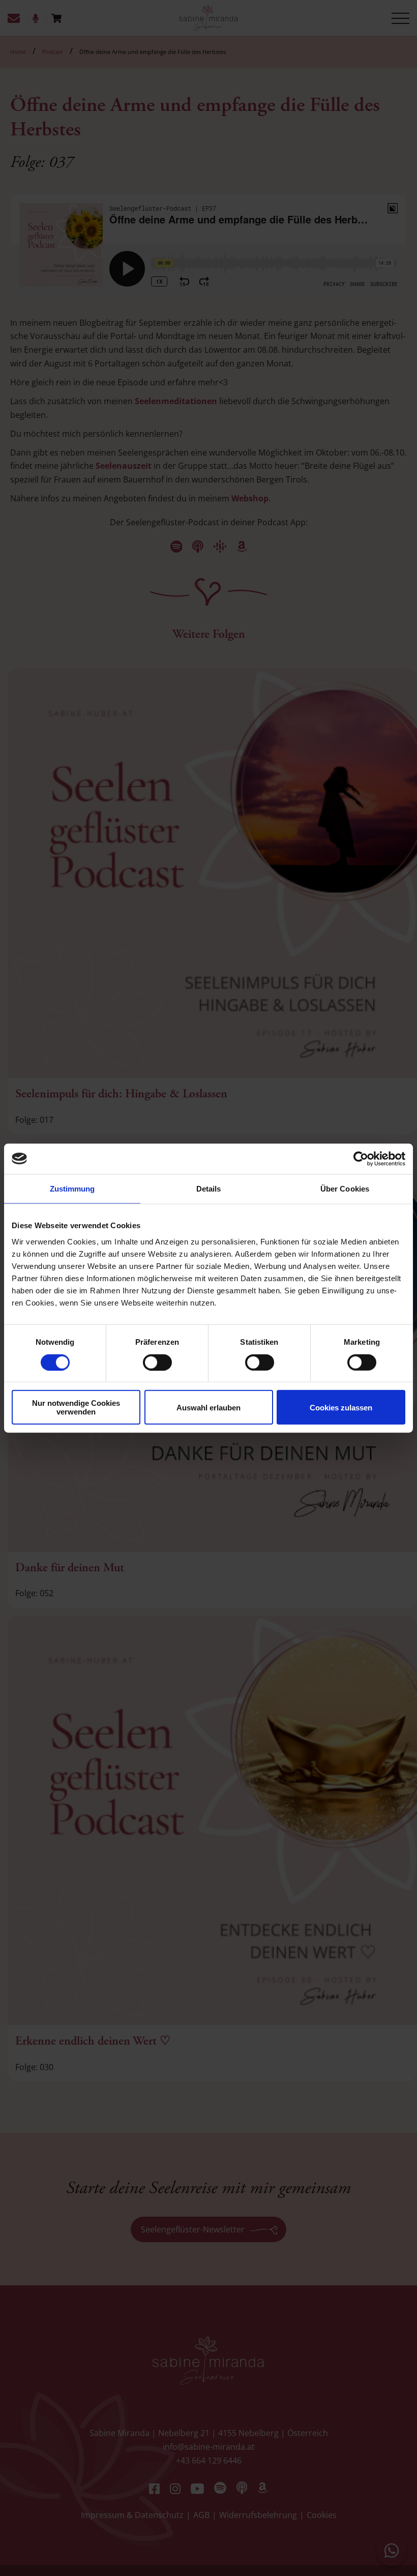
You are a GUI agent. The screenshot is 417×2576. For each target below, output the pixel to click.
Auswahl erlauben (208, 1407)
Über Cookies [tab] (345, 1188)
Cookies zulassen (341, 1407)
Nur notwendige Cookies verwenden (76, 1407)
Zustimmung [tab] (72, 1188)
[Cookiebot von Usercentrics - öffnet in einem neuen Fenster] (361, 1158)
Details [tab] (209, 1188)
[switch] (157, 1362)
